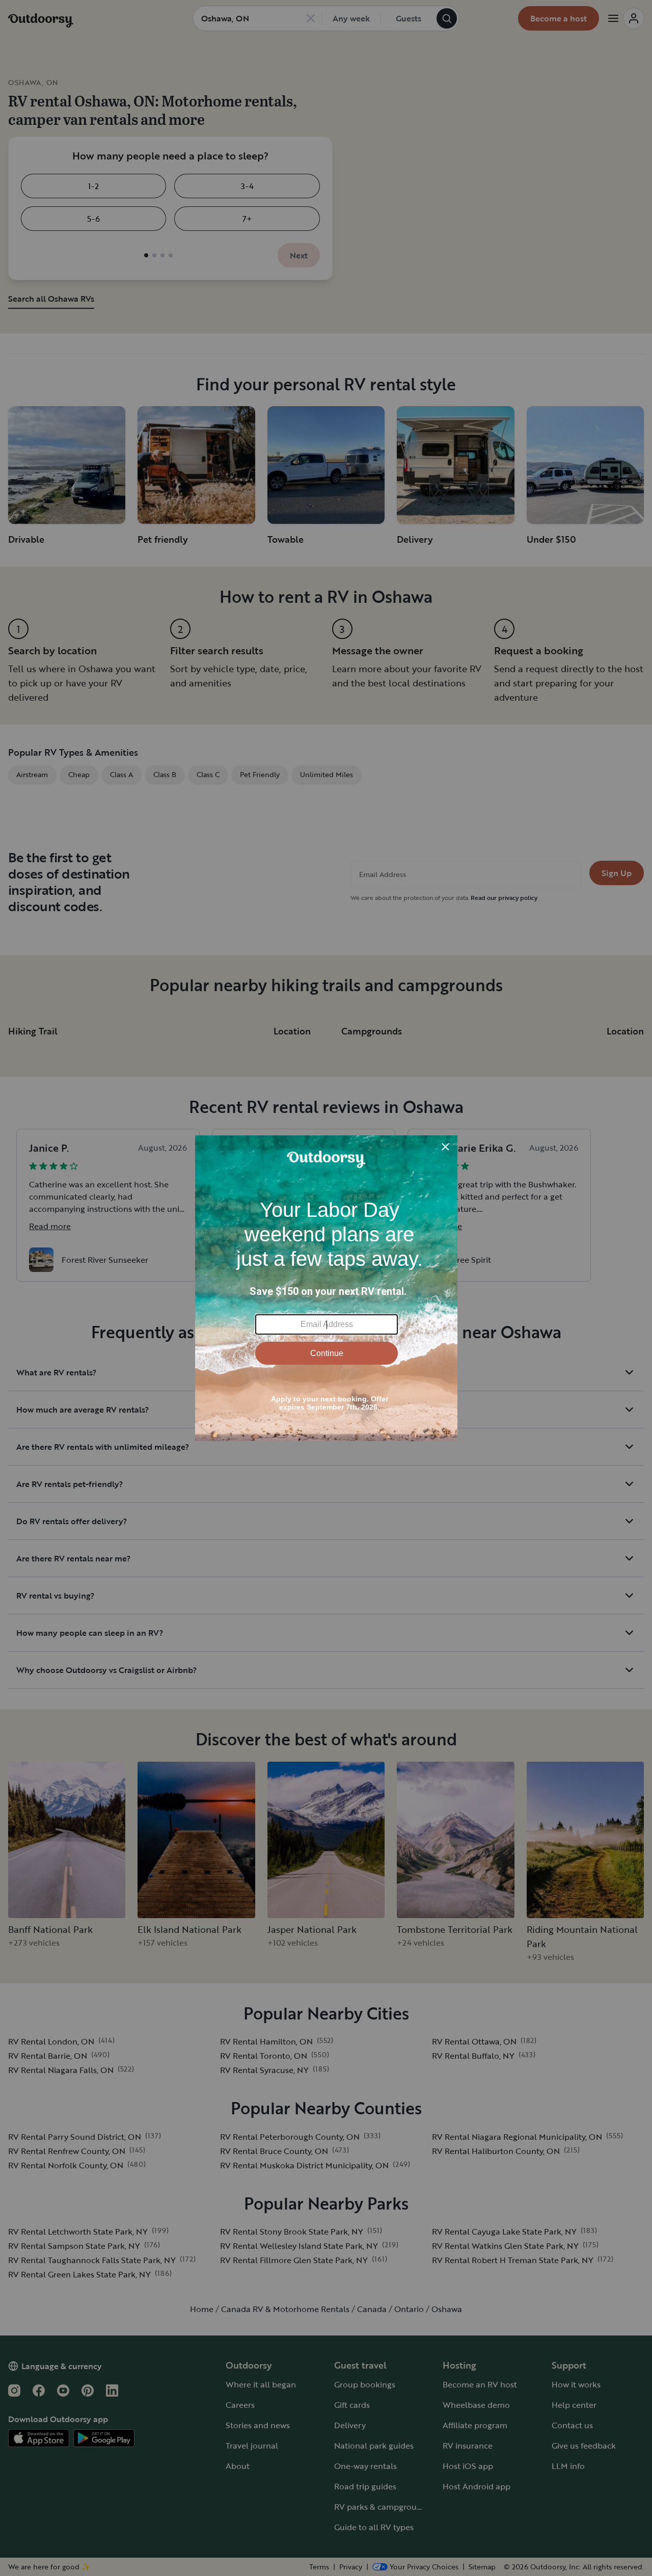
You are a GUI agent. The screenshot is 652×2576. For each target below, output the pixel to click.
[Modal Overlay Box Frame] (326, 1288)
